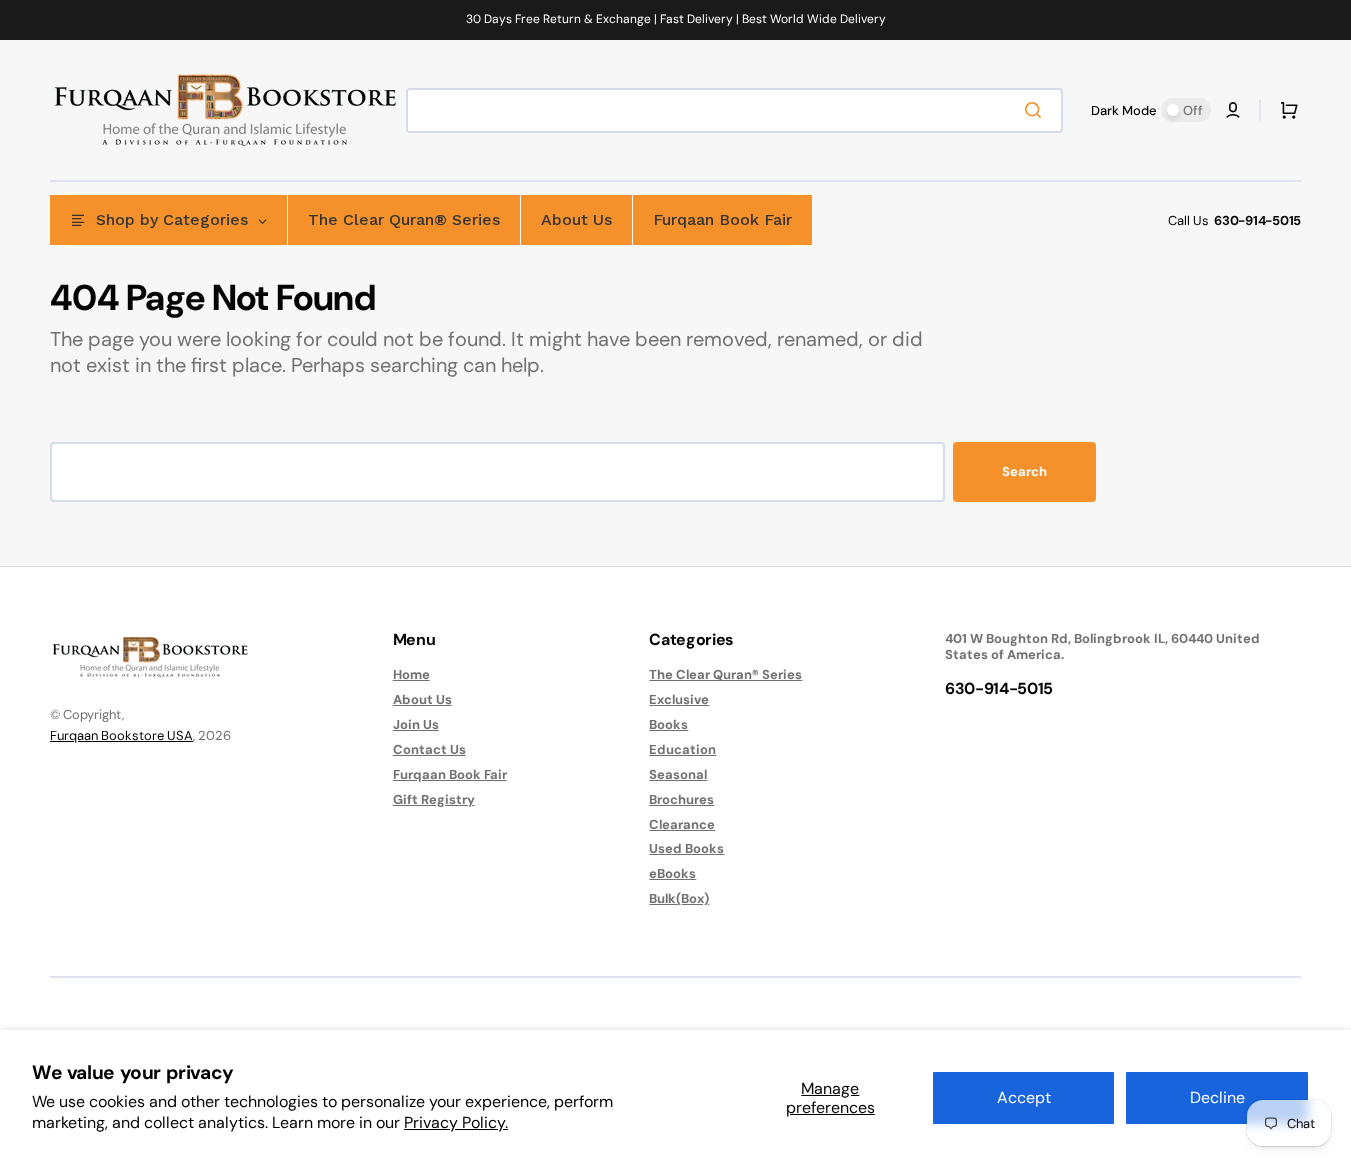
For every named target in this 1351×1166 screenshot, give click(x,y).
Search (1024, 471)
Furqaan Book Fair (450, 774)
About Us (422, 699)
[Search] (1037, 110)
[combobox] (734, 110)
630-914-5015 (1257, 220)
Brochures (681, 799)
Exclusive (679, 699)
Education (682, 749)
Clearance (682, 824)
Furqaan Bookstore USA (121, 735)
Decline (1217, 1097)
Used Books (686, 848)
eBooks (672, 873)
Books (668, 724)
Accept (1024, 1097)
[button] (1233, 110)
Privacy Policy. (456, 1122)
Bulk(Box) (679, 898)
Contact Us (429, 749)
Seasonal (678, 774)
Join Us (416, 724)
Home (411, 675)
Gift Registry (434, 799)
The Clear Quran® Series (725, 675)
